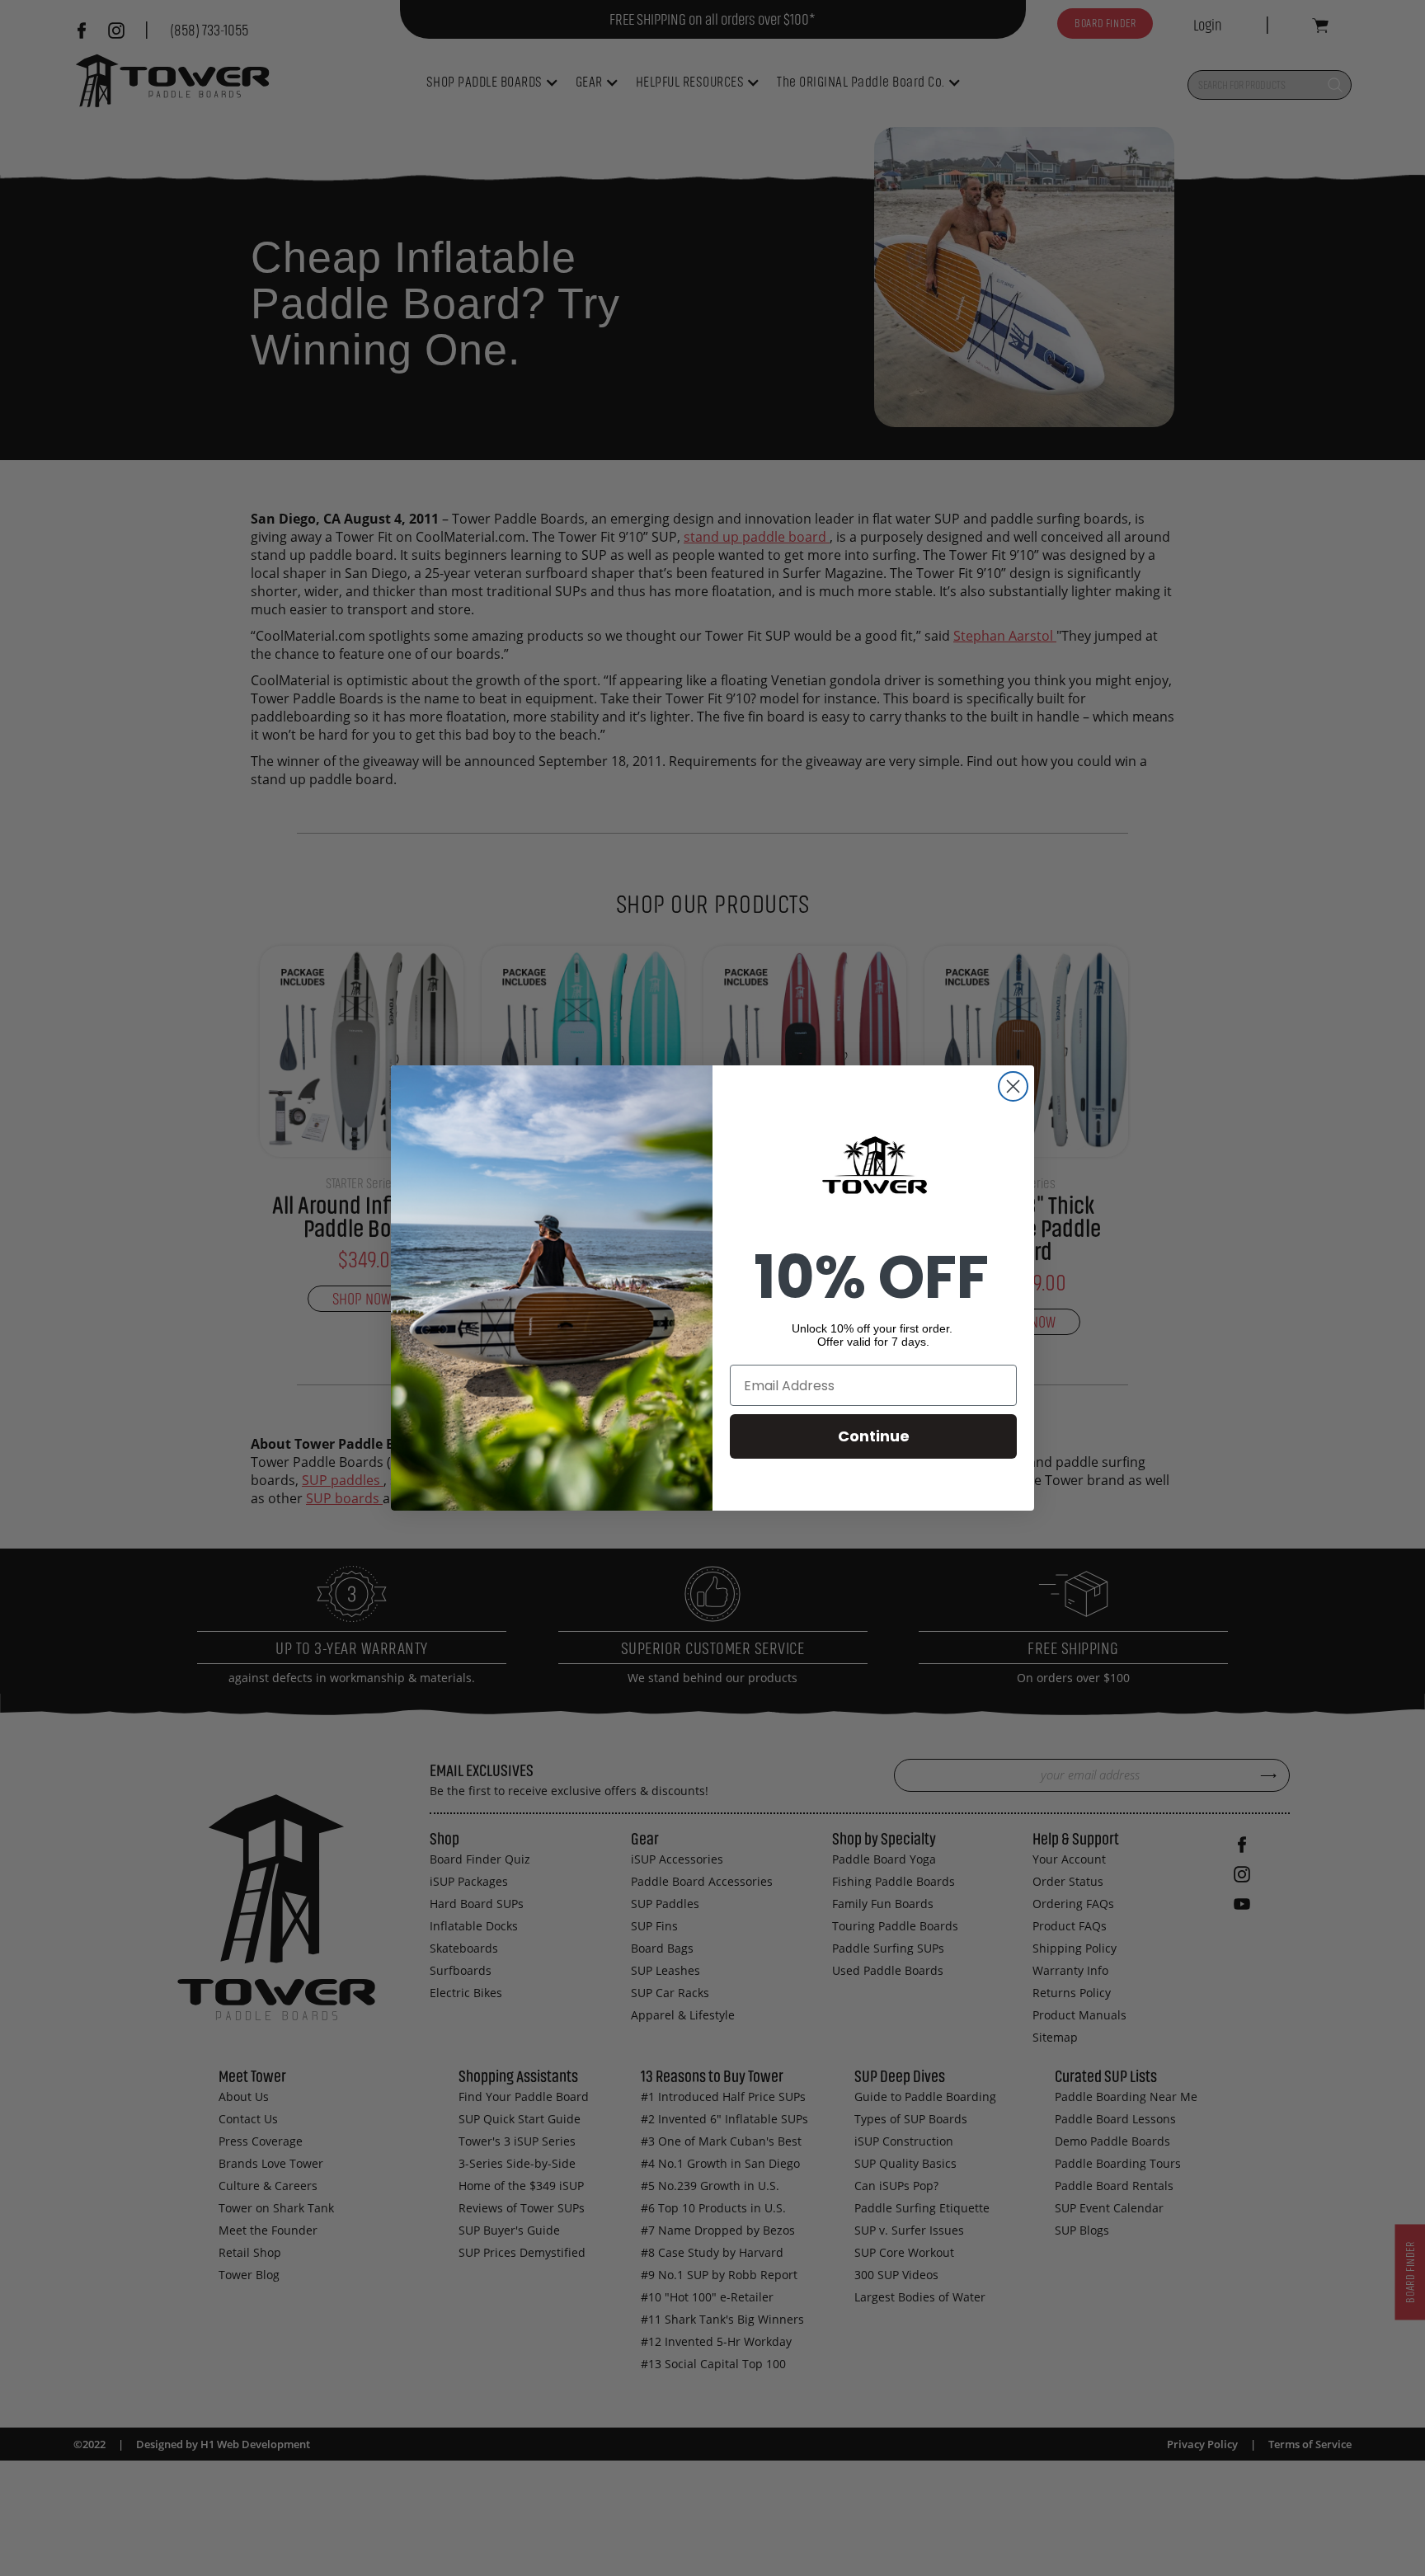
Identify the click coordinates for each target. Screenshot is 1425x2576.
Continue (874, 1436)
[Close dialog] (1013, 1086)
